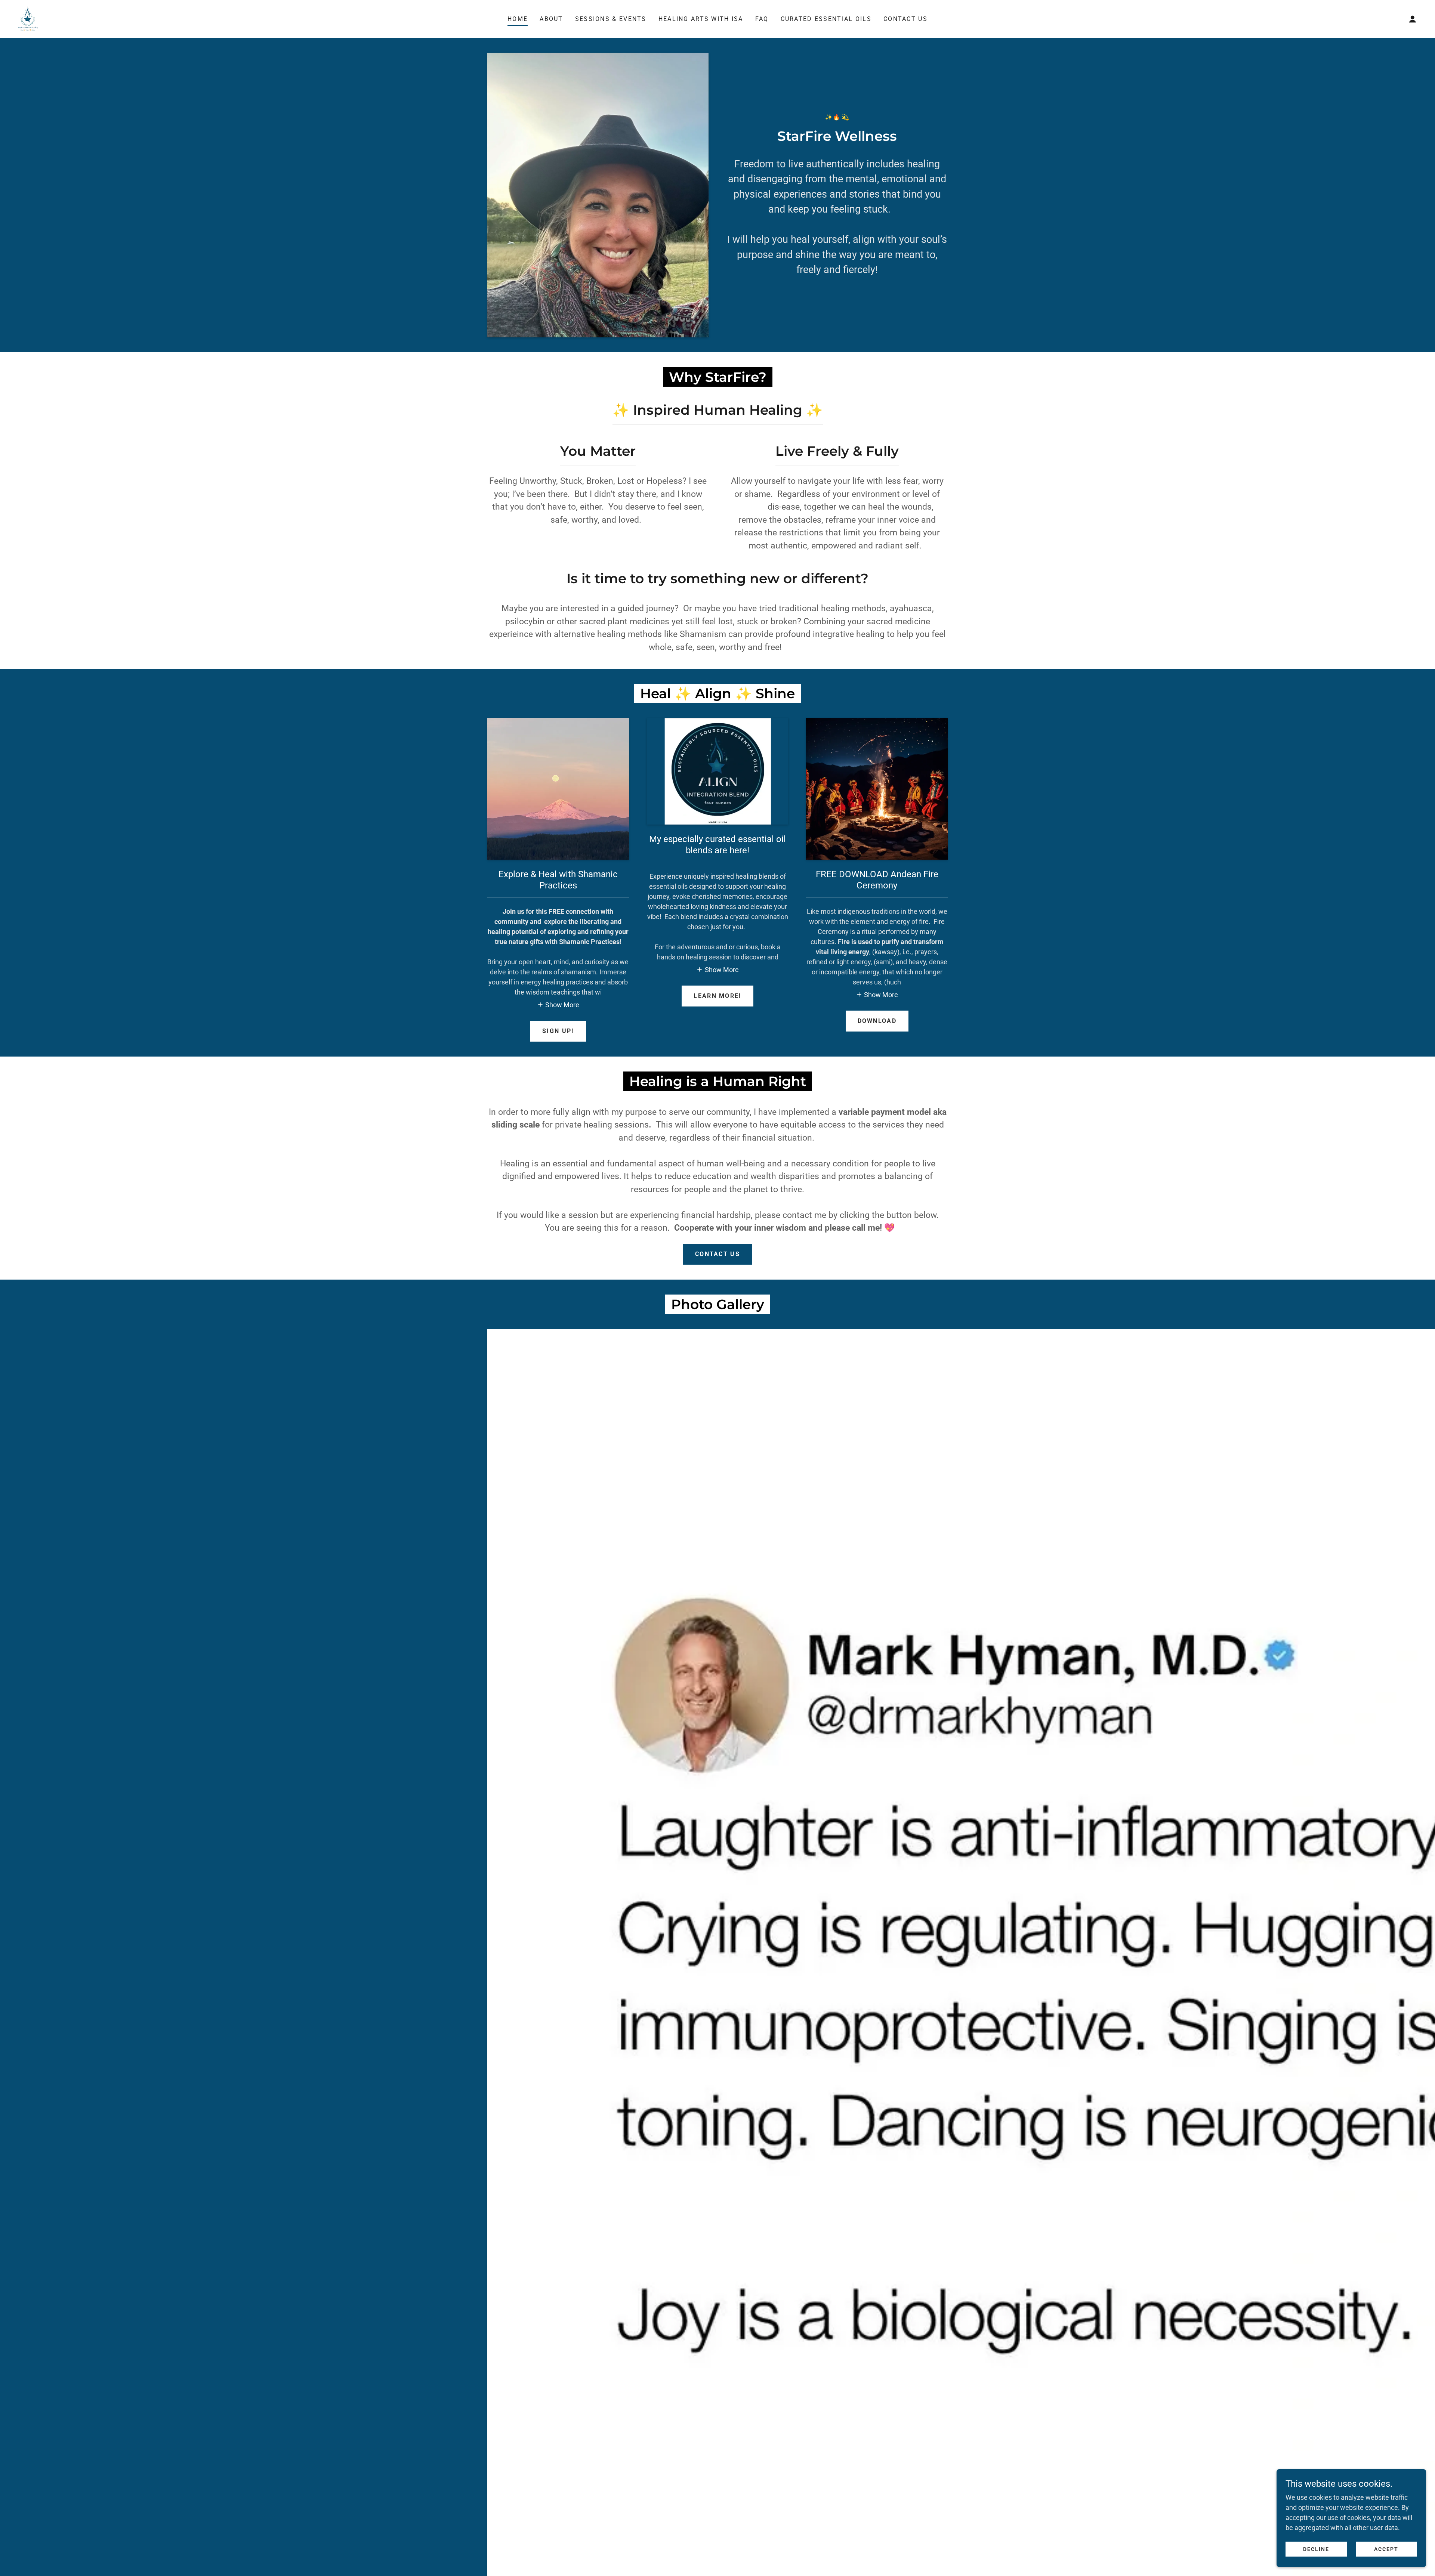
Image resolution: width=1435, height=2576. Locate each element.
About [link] (551, 19)
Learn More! (717, 996)
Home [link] (518, 19)
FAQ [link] (762, 19)
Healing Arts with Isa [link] (701, 19)
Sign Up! (558, 1031)
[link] (28, 18)
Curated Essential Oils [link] (826, 19)
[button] (1413, 19)
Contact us (717, 1254)
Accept (1386, 2549)
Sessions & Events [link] (611, 19)
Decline (1316, 2549)
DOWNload (877, 1021)
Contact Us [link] (905, 19)
